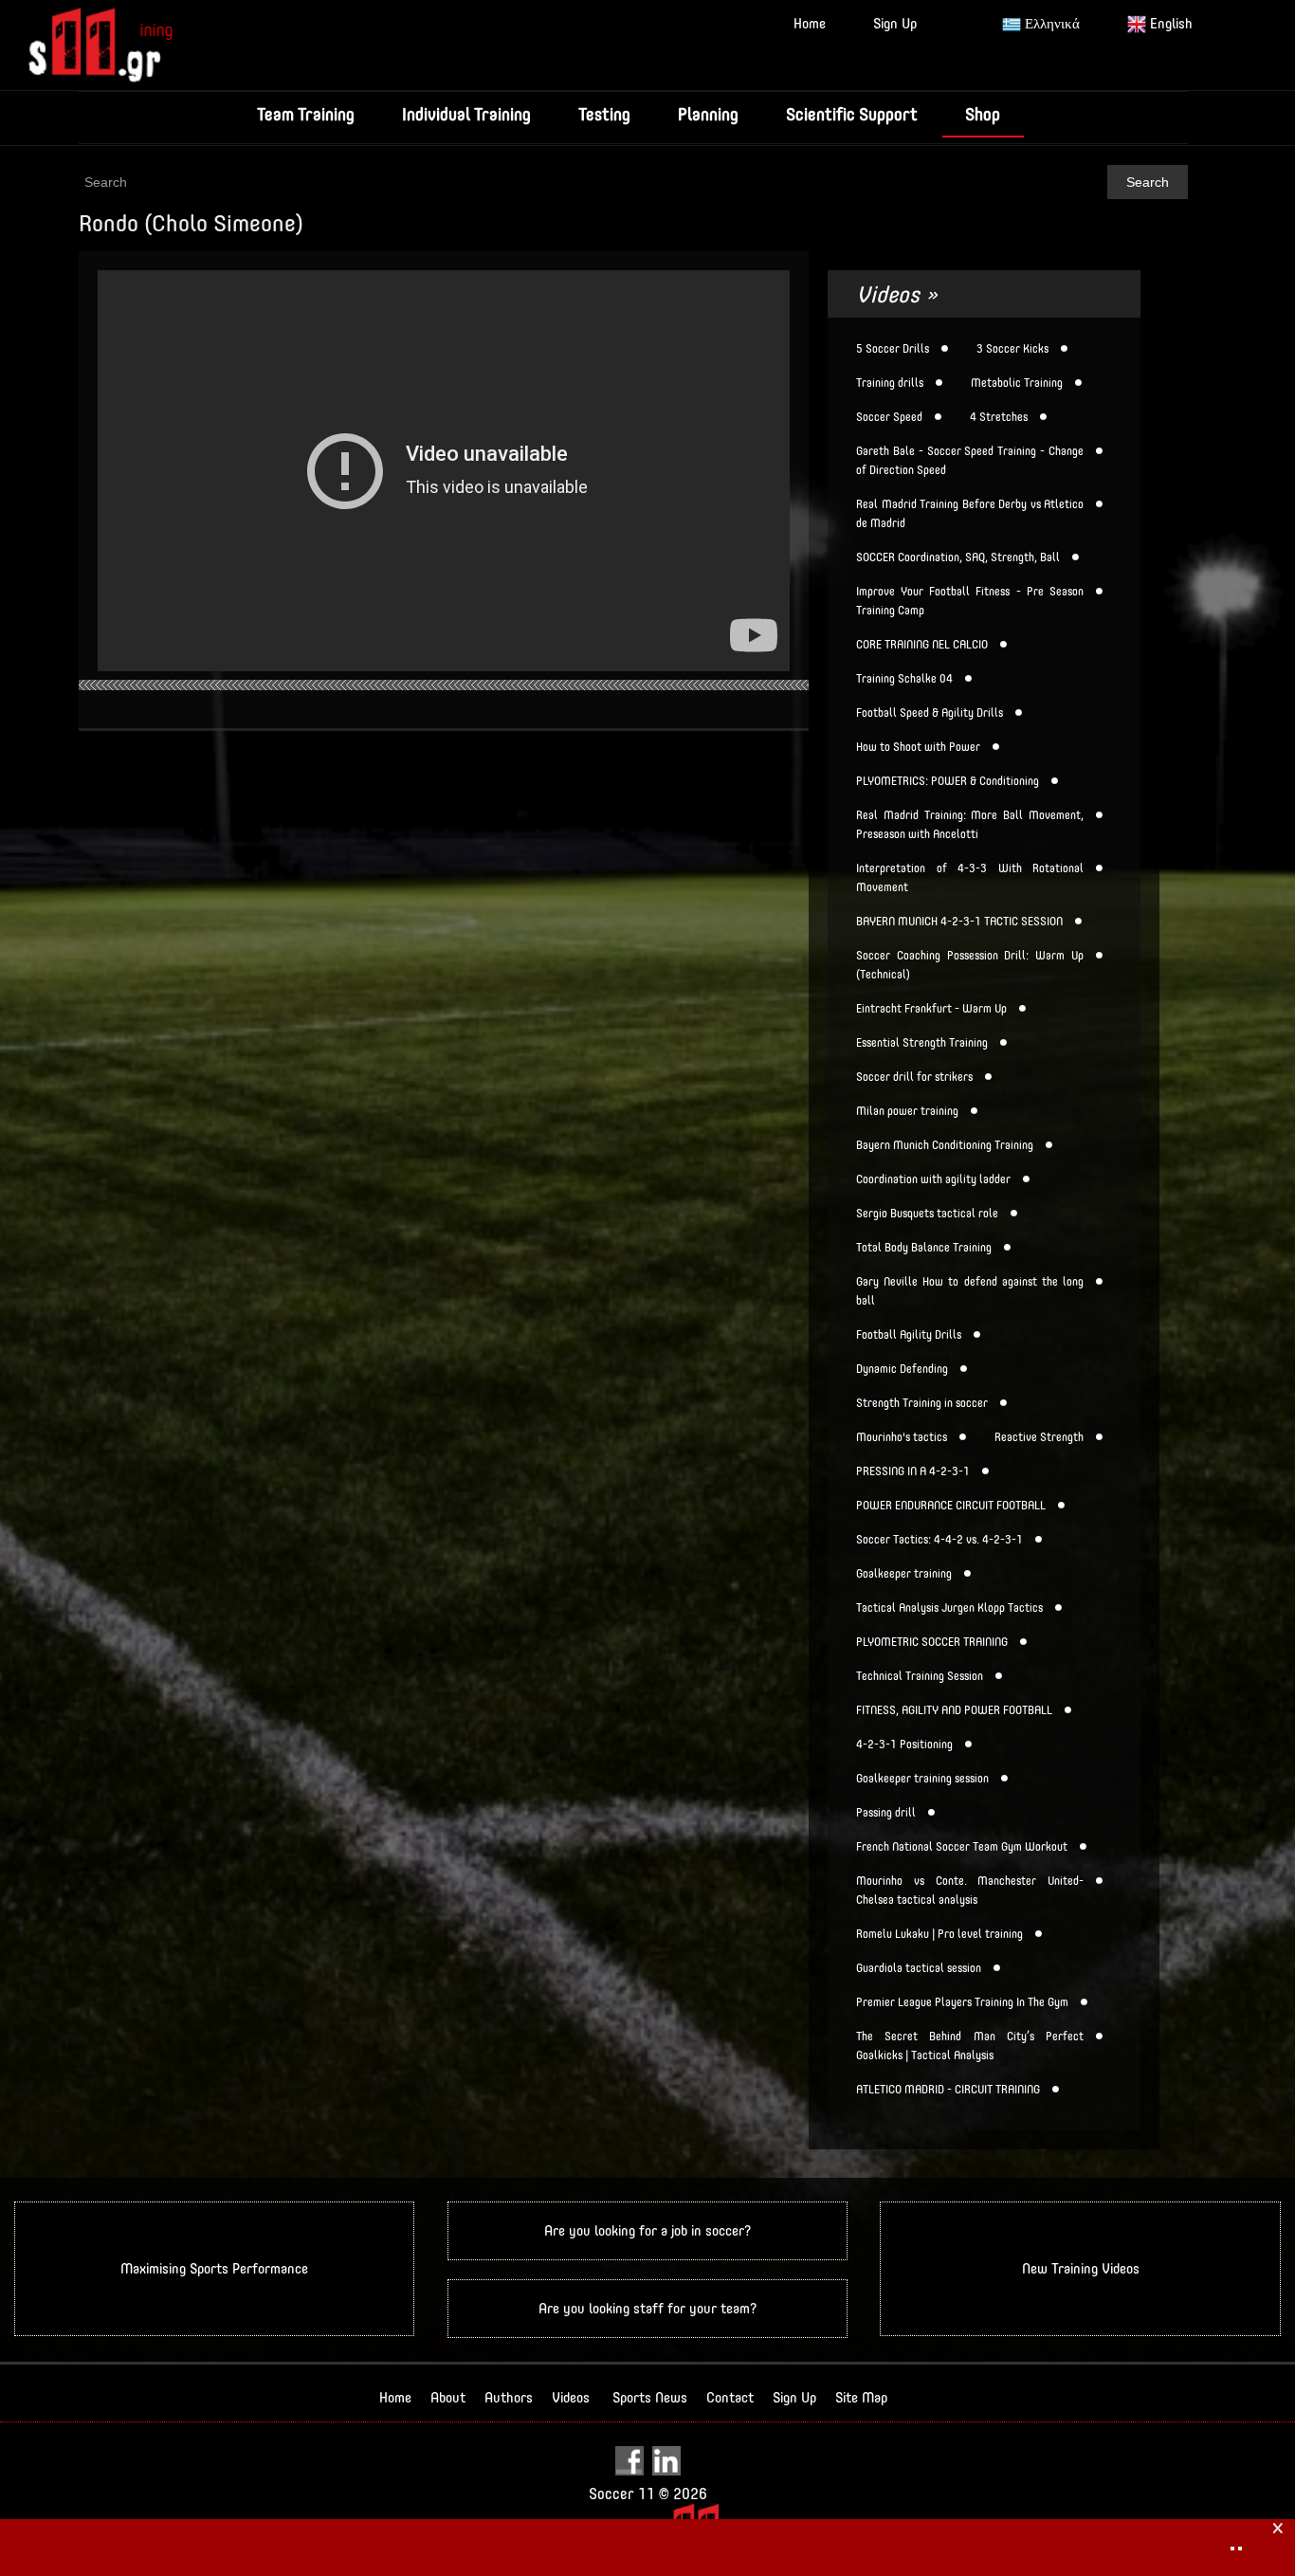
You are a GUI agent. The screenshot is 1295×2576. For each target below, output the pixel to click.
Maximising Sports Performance (214, 2268)
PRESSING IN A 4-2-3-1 (913, 1471)
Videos (571, 2397)
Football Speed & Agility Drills (930, 713)
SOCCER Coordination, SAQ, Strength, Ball (958, 557)
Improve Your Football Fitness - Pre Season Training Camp (970, 601)
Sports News (650, 2397)
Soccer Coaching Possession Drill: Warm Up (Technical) (970, 965)
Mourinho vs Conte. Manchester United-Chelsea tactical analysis (970, 1891)
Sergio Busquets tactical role (927, 1214)
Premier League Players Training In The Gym (962, 2002)
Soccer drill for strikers (914, 1077)
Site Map (861, 2397)
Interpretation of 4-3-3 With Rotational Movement (970, 878)
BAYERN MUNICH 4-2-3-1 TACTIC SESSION (959, 922)
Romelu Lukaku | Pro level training (939, 1934)
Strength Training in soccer (922, 1403)
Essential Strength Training (922, 1043)
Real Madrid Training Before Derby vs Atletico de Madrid (970, 514)
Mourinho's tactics (902, 1437)
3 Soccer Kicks (1012, 349)
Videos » (897, 294)
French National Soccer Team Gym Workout (962, 1847)
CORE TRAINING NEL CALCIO (922, 645)
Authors (509, 2397)
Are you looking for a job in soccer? (647, 2230)
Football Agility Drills (909, 1335)
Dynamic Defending (902, 1369)
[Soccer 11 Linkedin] (666, 2460)
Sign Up (895, 23)
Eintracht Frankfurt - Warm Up (931, 1009)
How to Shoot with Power (918, 747)
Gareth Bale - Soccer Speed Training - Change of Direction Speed (970, 461)
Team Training (306, 114)
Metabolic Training (1017, 383)
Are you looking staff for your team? (647, 2308)
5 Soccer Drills (893, 349)
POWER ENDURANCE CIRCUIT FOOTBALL (951, 1506)
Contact (730, 2397)
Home (810, 23)
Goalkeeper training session (922, 1779)
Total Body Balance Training (924, 1248)
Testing (604, 114)
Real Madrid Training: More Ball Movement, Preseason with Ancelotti (970, 825)
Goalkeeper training (904, 1574)
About (448, 2397)
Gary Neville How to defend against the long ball (970, 1291)
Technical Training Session (920, 1676)
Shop (983, 114)
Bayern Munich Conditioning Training (945, 1145)
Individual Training (466, 114)
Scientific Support (852, 114)
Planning (708, 114)
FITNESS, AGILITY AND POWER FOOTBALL (954, 1710)
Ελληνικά (1050, 23)
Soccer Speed (889, 417)
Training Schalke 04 (904, 679)
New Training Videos (1081, 2268)
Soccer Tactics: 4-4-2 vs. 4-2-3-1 (939, 1540)
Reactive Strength (1039, 1437)
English (1169, 23)
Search (1148, 182)
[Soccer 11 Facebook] (632, 2460)
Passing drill (886, 1813)
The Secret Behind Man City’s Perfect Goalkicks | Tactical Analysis (970, 2046)
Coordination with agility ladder (933, 1179)
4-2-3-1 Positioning (904, 1745)
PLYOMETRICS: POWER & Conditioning (948, 781)
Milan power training (907, 1111)
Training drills (890, 383)
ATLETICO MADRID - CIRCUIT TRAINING (948, 2090)
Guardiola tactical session (919, 1968)
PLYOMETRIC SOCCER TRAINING (932, 1642)
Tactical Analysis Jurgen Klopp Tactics (949, 1608)
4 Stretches (999, 417)
